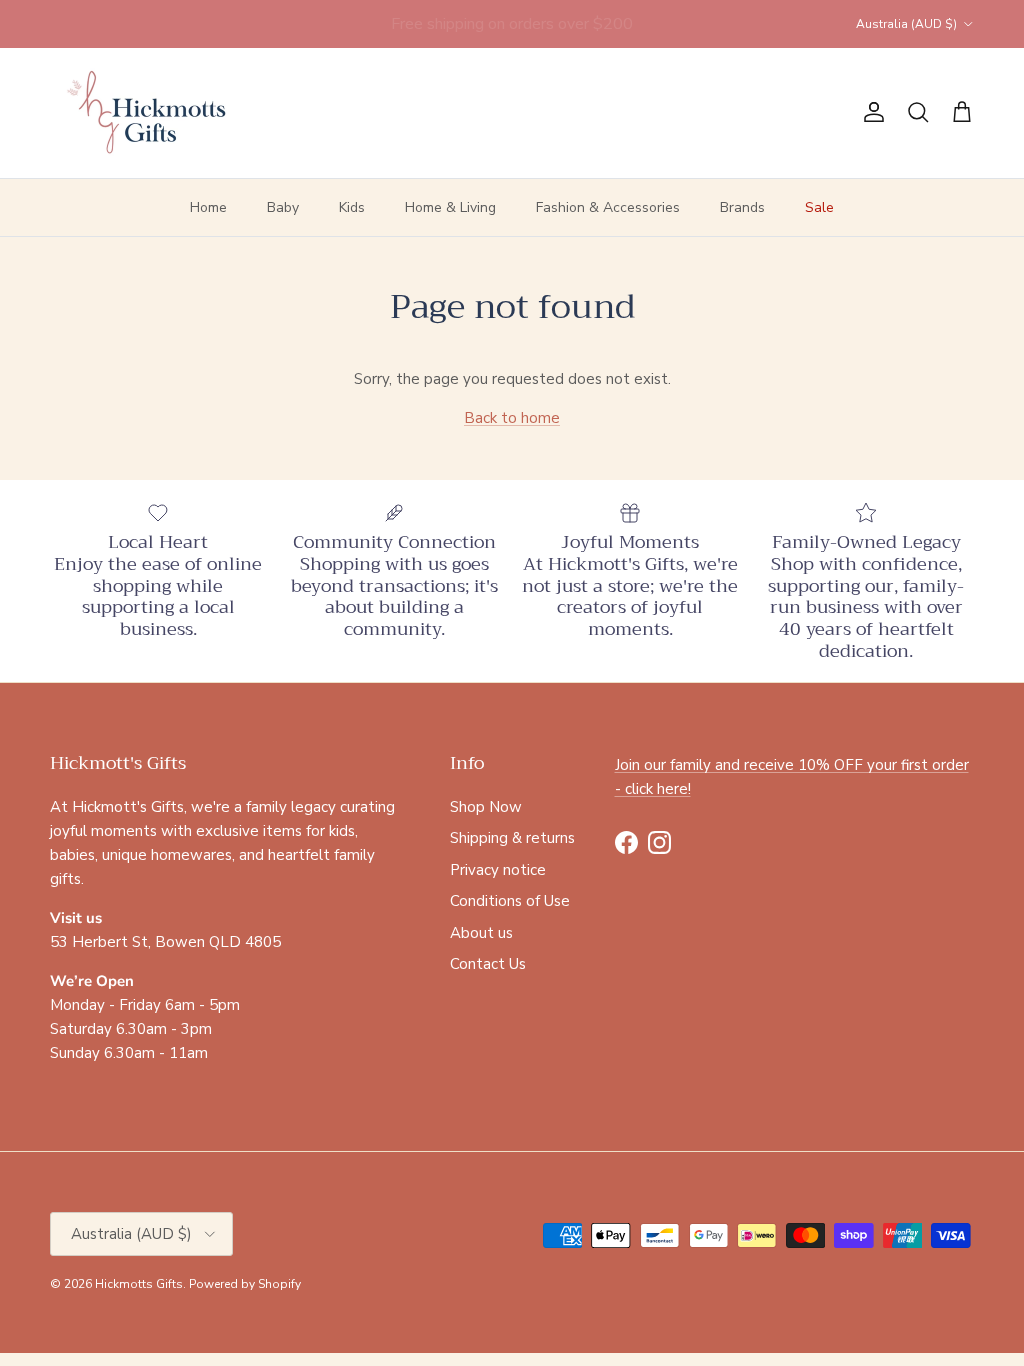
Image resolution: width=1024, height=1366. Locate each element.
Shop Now (486, 807)
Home (208, 207)
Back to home (512, 418)
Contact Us (488, 964)
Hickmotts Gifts (139, 1284)
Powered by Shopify (245, 1284)
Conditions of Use (510, 901)
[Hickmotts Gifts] (147, 113)
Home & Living (450, 207)
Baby (283, 207)
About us (481, 933)
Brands (742, 207)
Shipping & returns (512, 838)
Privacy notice (498, 870)
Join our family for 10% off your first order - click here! (512, 32)
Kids (352, 207)
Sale (819, 207)
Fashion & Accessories (608, 207)
